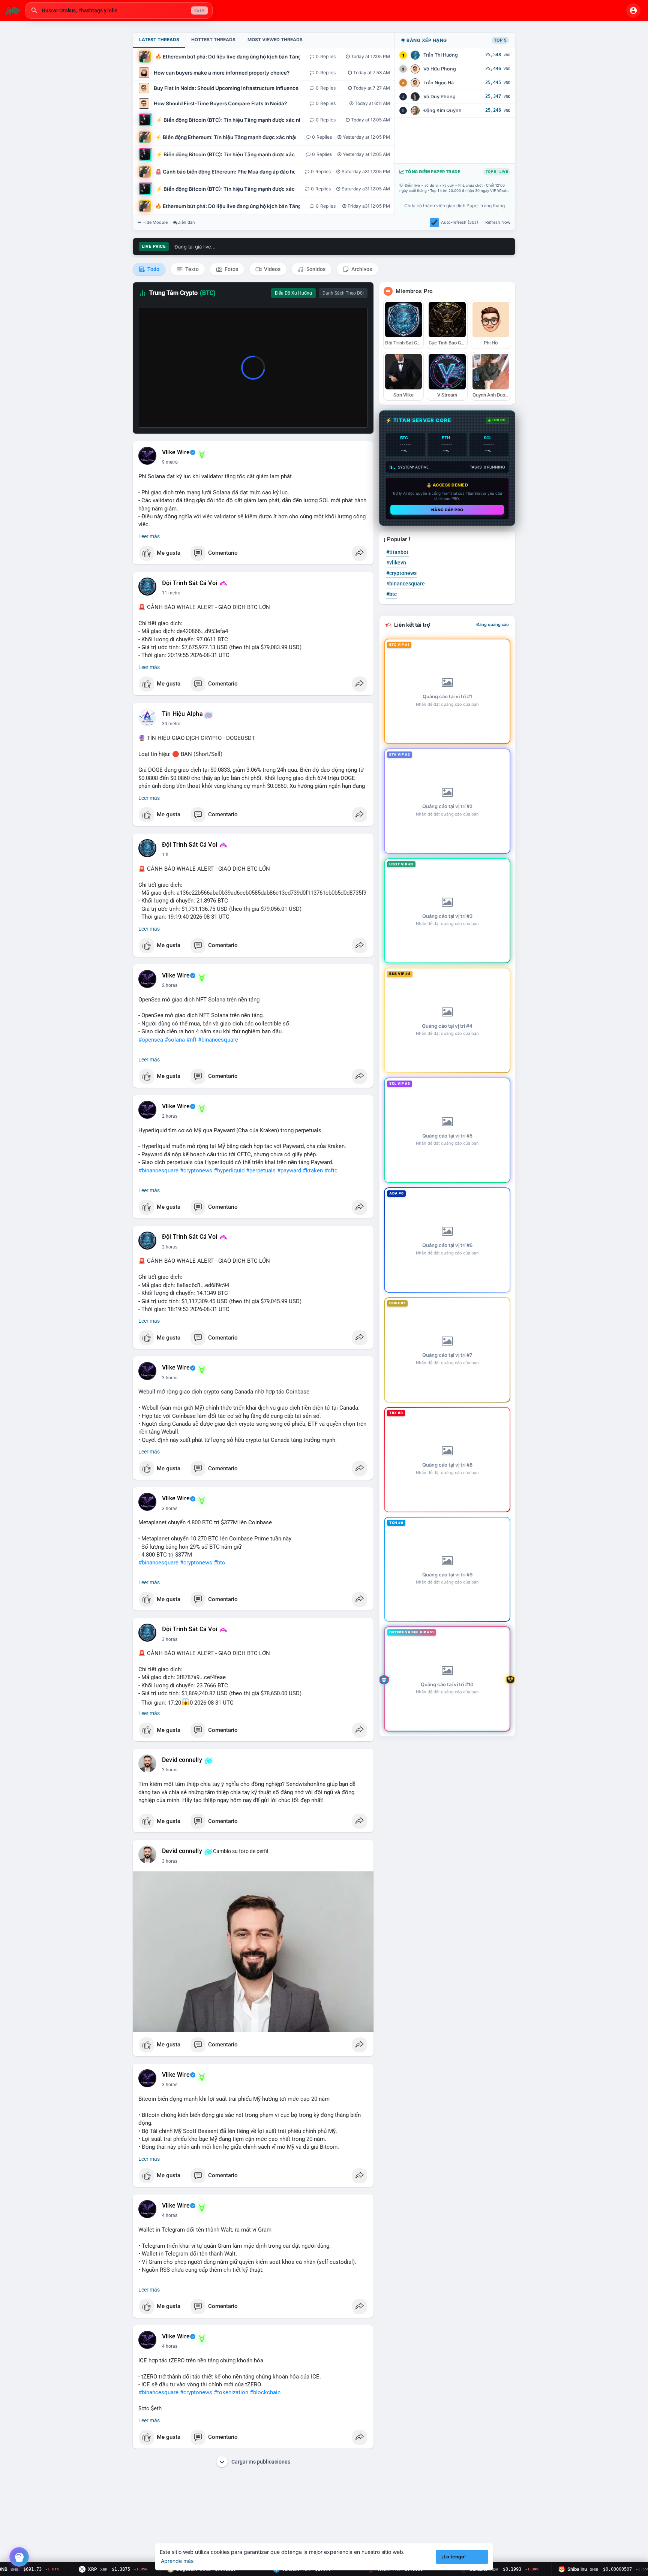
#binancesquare (218, 1040)
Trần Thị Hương (441, 55)
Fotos (231, 269)
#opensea (151, 1040)
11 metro (171, 593)
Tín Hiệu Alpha (182, 714)
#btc (219, 1563)
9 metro (170, 462)
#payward (289, 1171)
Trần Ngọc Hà (439, 83)
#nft (191, 1040)
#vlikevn (396, 563)
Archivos (361, 269)
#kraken (313, 1171)
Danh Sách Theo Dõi (343, 293)
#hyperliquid (229, 1171)
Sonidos (315, 269)
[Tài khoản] (633, 10)
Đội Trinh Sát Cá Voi (190, 583)
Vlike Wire (176, 452)
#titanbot (397, 552)
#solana (175, 1040)
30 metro (171, 724)
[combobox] (119, 10)
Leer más (149, 536)
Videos (272, 269)
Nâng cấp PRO (447, 510)
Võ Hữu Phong (440, 69)
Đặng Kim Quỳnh (442, 110)
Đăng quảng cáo (493, 624)
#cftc (331, 1171)
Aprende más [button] (177, 2561)
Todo (153, 269)
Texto (191, 269)
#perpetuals (261, 1171)
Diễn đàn (186, 222)
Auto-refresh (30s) (460, 222)
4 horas (170, 2215)
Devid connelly (182, 1760)
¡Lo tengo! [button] (454, 2557)
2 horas (170, 985)
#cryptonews (196, 1171)
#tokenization (231, 2392)
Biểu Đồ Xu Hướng (293, 293)
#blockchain (265, 2392)
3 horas (170, 1378)
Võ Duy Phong (439, 97)
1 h (165, 855)
